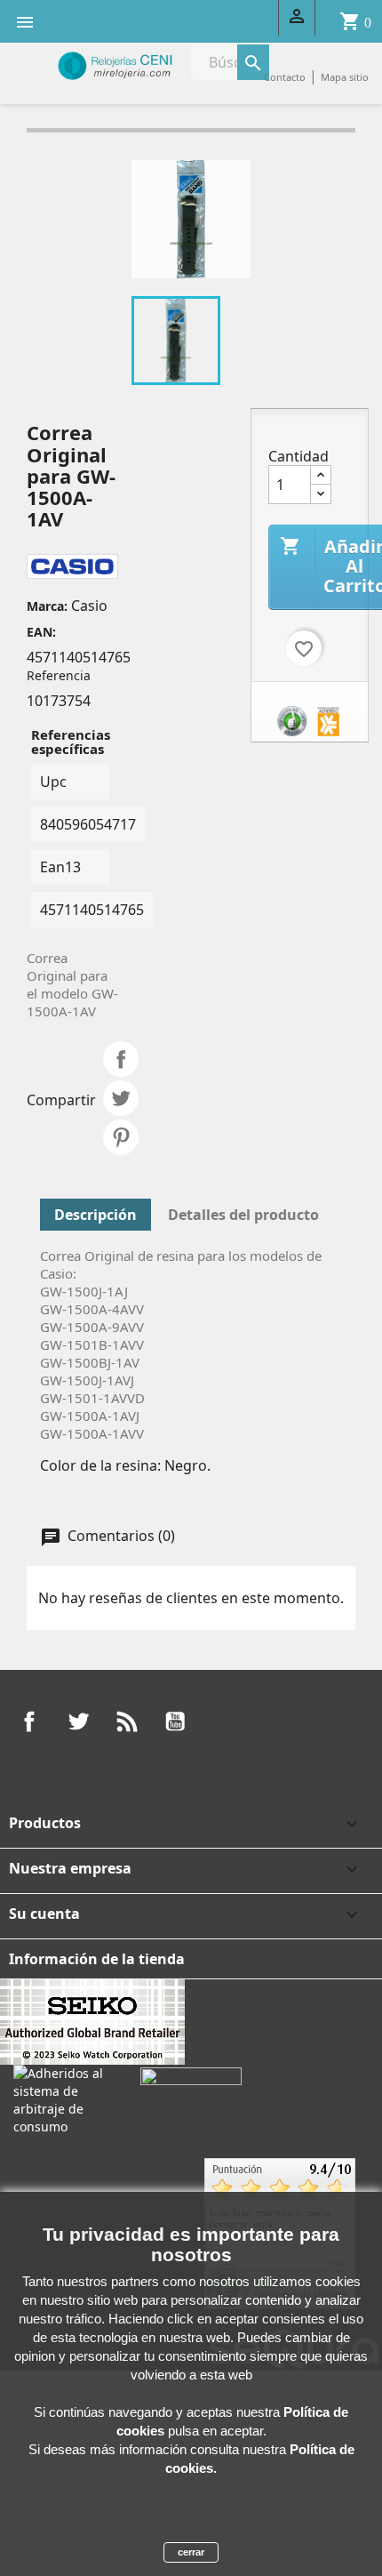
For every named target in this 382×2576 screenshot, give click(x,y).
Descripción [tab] (95, 1215)
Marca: (47, 606)
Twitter (78, 1721)
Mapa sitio (345, 77)
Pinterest (121, 1137)
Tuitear (121, 1098)
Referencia (59, 675)
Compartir (121, 1059)
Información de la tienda (97, 1959)
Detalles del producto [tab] (243, 1215)
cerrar (191, 2552)
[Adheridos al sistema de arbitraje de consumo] (64, 2099)
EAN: (41, 632)
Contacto (285, 77)
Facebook (29, 1721)
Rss (127, 1721)
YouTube (175, 1721)
